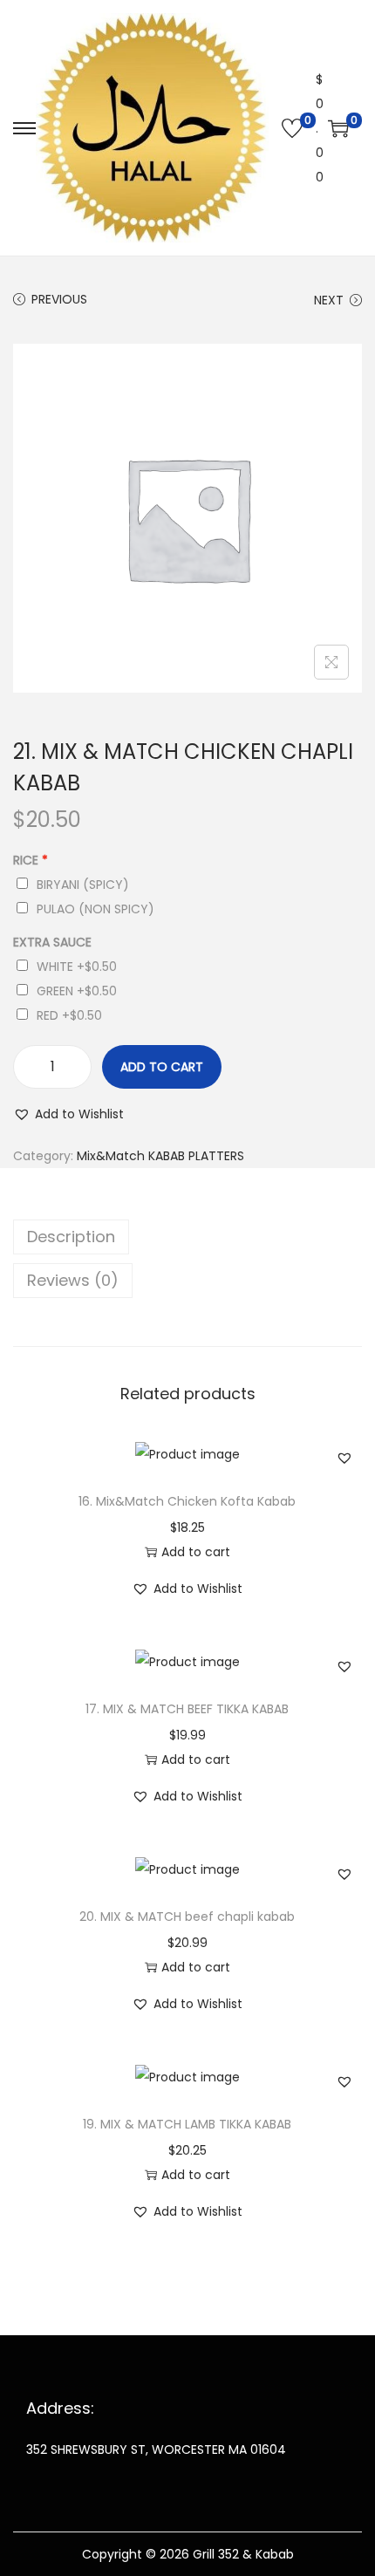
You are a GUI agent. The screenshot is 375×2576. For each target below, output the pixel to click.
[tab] (187, 1237)
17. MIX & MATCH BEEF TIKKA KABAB (187, 1709)
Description (71, 1237)
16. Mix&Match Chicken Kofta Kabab (187, 1501)
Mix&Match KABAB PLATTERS (160, 1156)
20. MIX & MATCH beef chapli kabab (187, 1917)
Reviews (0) (73, 1280)
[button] (68, 1114)
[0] (292, 128)
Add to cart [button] (196, 1552)
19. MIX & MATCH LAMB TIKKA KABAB (187, 2124)
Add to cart (162, 1067)
